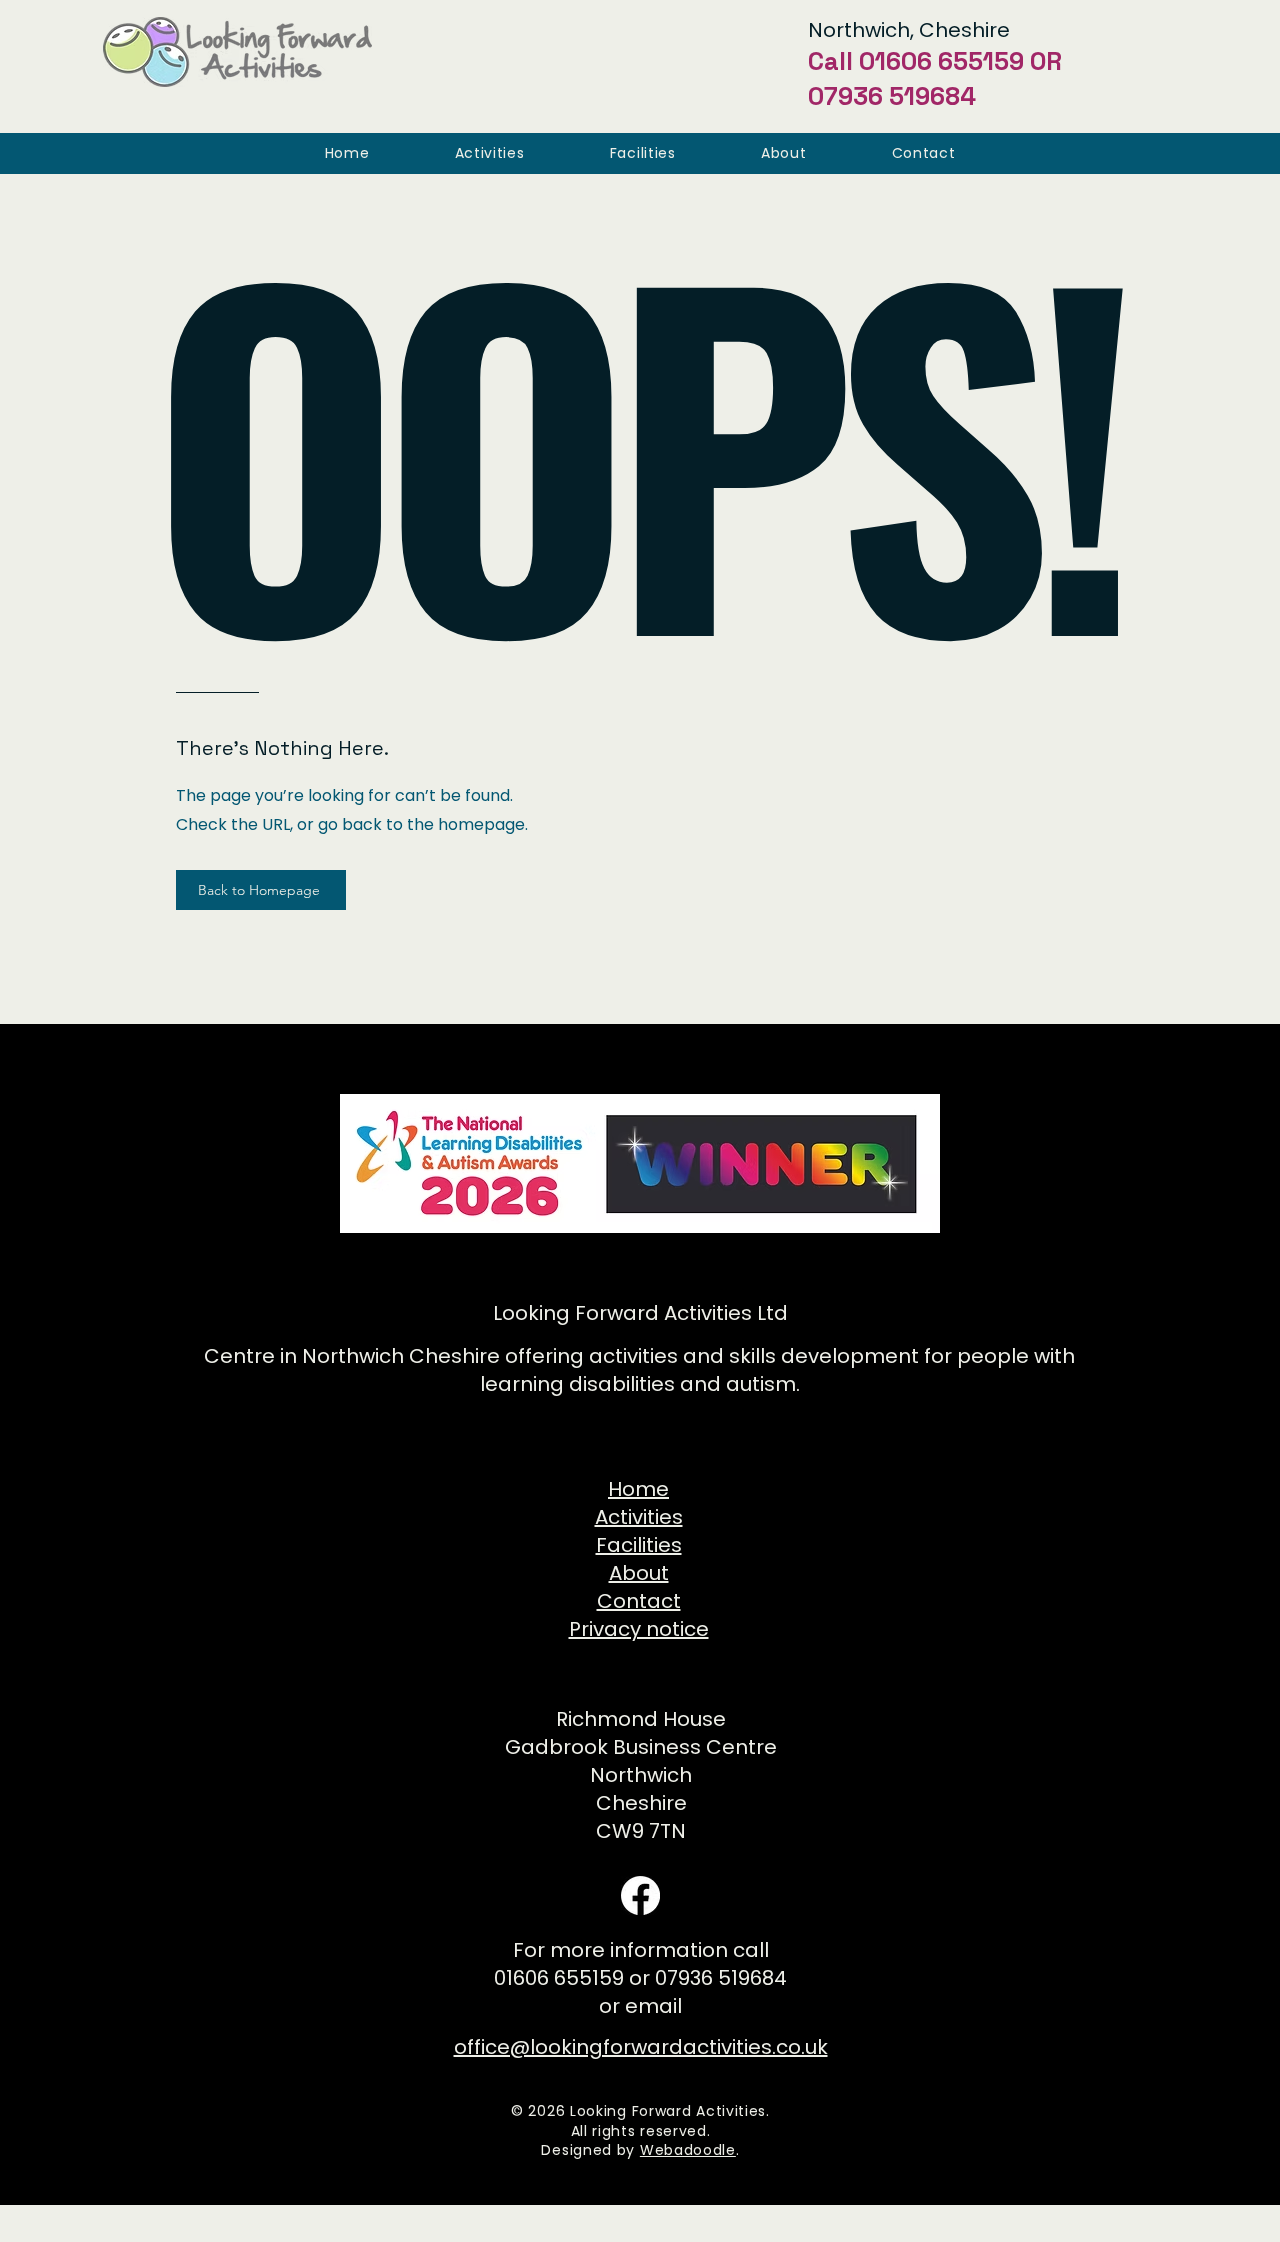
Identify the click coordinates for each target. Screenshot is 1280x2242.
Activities (639, 1517)
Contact (639, 1601)
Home (638, 1489)
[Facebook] (640, 1895)
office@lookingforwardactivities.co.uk (641, 2047)
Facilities (639, 1545)
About (639, 1573)
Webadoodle (688, 2150)
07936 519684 (892, 96)
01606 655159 (941, 61)
